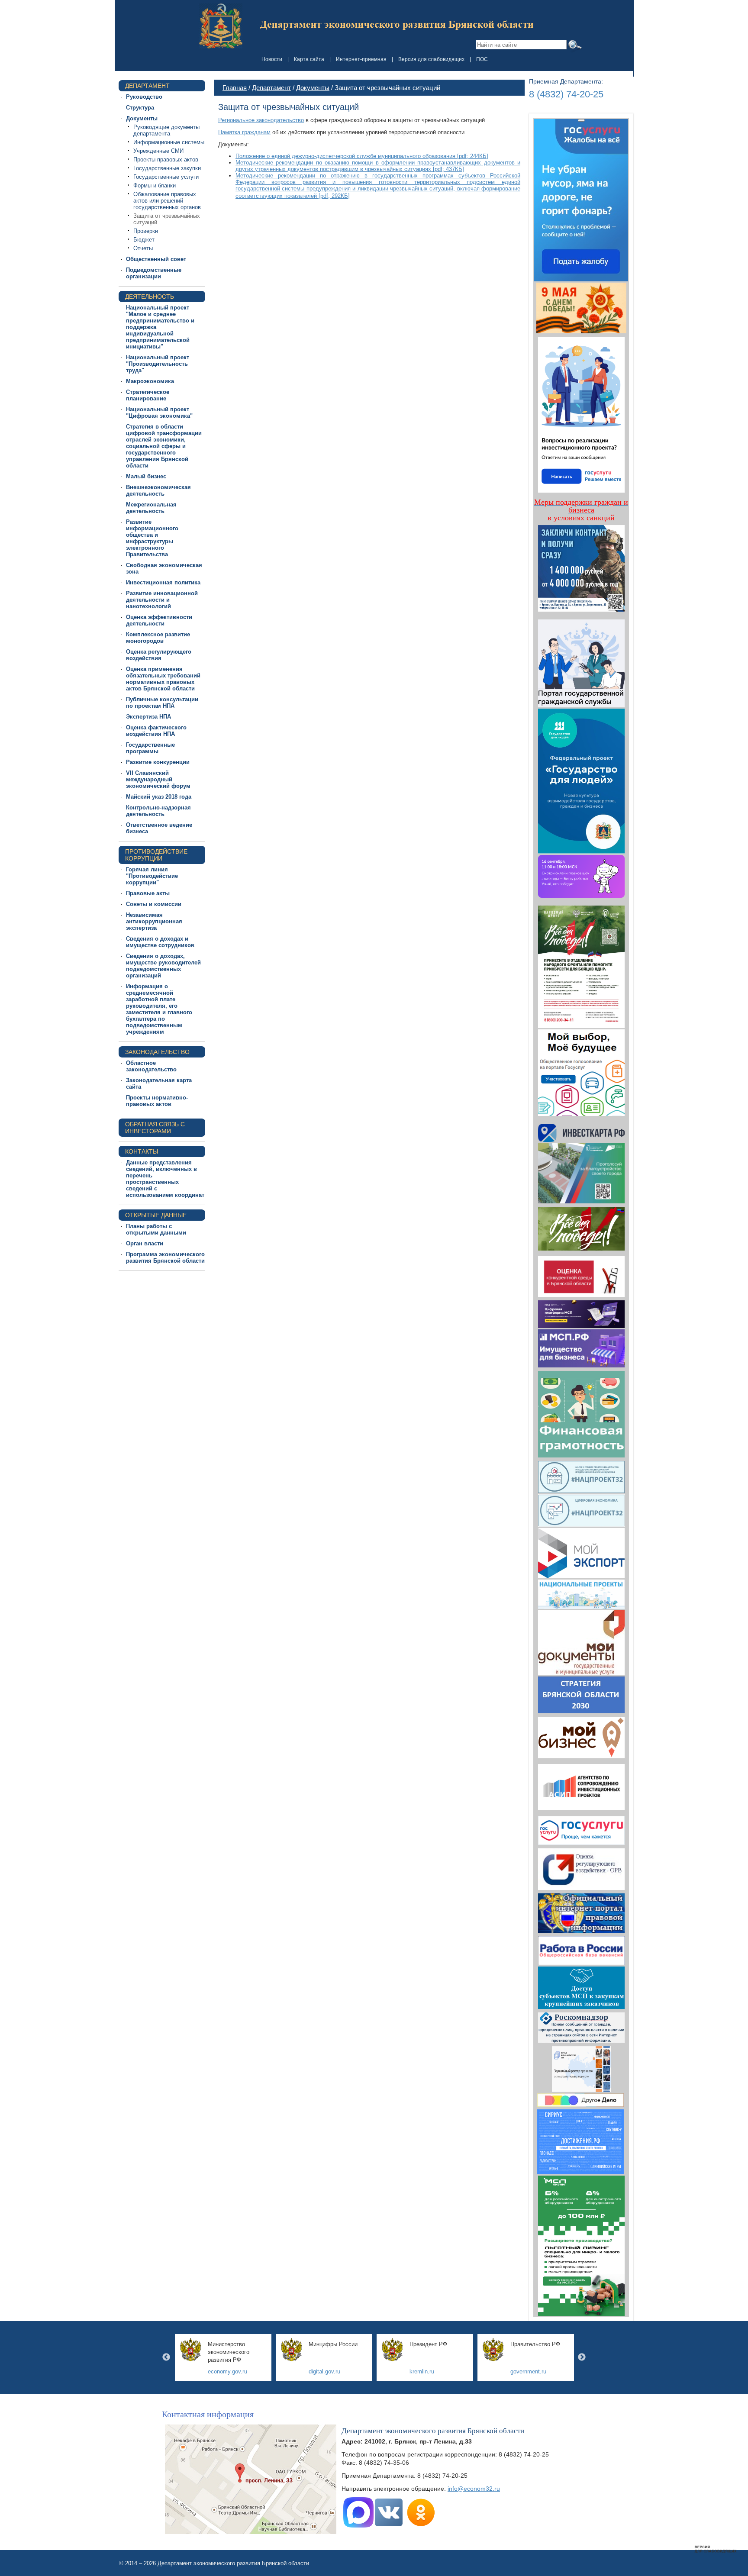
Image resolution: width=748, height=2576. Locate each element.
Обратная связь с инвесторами (155, 1128)
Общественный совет (156, 259)
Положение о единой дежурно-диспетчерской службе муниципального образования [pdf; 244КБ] (362, 156)
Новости (272, 59)
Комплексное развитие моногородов (158, 638)
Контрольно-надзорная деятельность (158, 811)
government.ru (528, 2371)
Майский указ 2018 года (159, 797)
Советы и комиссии (154, 904)
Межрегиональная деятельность (151, 508)
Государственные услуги (166, 177)
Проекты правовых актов (166, 160)
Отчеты (143, 248)
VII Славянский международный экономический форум (158, 779)
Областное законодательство (151, 1066)
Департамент (147, 86)
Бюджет (144, 240)
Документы (142, 118)
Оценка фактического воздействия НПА (156, 731)
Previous (166, 2357)
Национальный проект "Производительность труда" (158, 364)
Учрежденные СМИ (158, 151)
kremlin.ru (422, 2371)
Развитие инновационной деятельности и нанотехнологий (162, 600)
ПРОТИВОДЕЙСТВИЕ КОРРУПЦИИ (156, 855)
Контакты (142, 1151)
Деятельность (150, 297)
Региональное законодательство (261, 120)
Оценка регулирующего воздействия (159, 655)
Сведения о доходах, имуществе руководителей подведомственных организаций (163, 966)
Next (582, 2357)
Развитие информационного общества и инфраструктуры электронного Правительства (152, 538)
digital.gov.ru (324, 2371)
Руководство (144, 97)
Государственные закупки (167, 168)
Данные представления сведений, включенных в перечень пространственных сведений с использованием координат (165, 1179)
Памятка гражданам (244, 132)
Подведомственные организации (154, 273)
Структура (140, 108)
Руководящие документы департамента (166, 130)
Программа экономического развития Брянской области (165, 1257)
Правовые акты (148, 893)
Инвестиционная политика (163, 582)
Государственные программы (150, 748)
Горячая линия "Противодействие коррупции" (152, 876)
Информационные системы (169, 142)
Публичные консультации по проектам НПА (162, 703)
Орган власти (145, 1243)
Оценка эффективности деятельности (159, 620)
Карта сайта (309, 59)
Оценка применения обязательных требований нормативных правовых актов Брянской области (163, 679)
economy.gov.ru (227, 2371)
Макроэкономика (150, 381)
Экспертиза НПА (148, 717)
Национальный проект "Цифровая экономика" (159, 413)
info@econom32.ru (474, 2489)
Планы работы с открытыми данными (156, 1229)
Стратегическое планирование (148, 395)
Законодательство (157, 1052)
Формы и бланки (155, 185)
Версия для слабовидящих (431, 59)
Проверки (146, 231)
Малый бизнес (146, 476)
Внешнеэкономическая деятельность (158, 490)
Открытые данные (156, 1215)
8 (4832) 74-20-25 (566, 94)
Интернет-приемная (361, 59)
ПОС (482, 59)
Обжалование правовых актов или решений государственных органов (167, 201)
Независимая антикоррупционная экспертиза (154, 921)
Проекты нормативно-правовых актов (157, 1101)
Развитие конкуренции (158, 762)
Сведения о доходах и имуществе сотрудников (160, 942)
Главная (235, 88)
